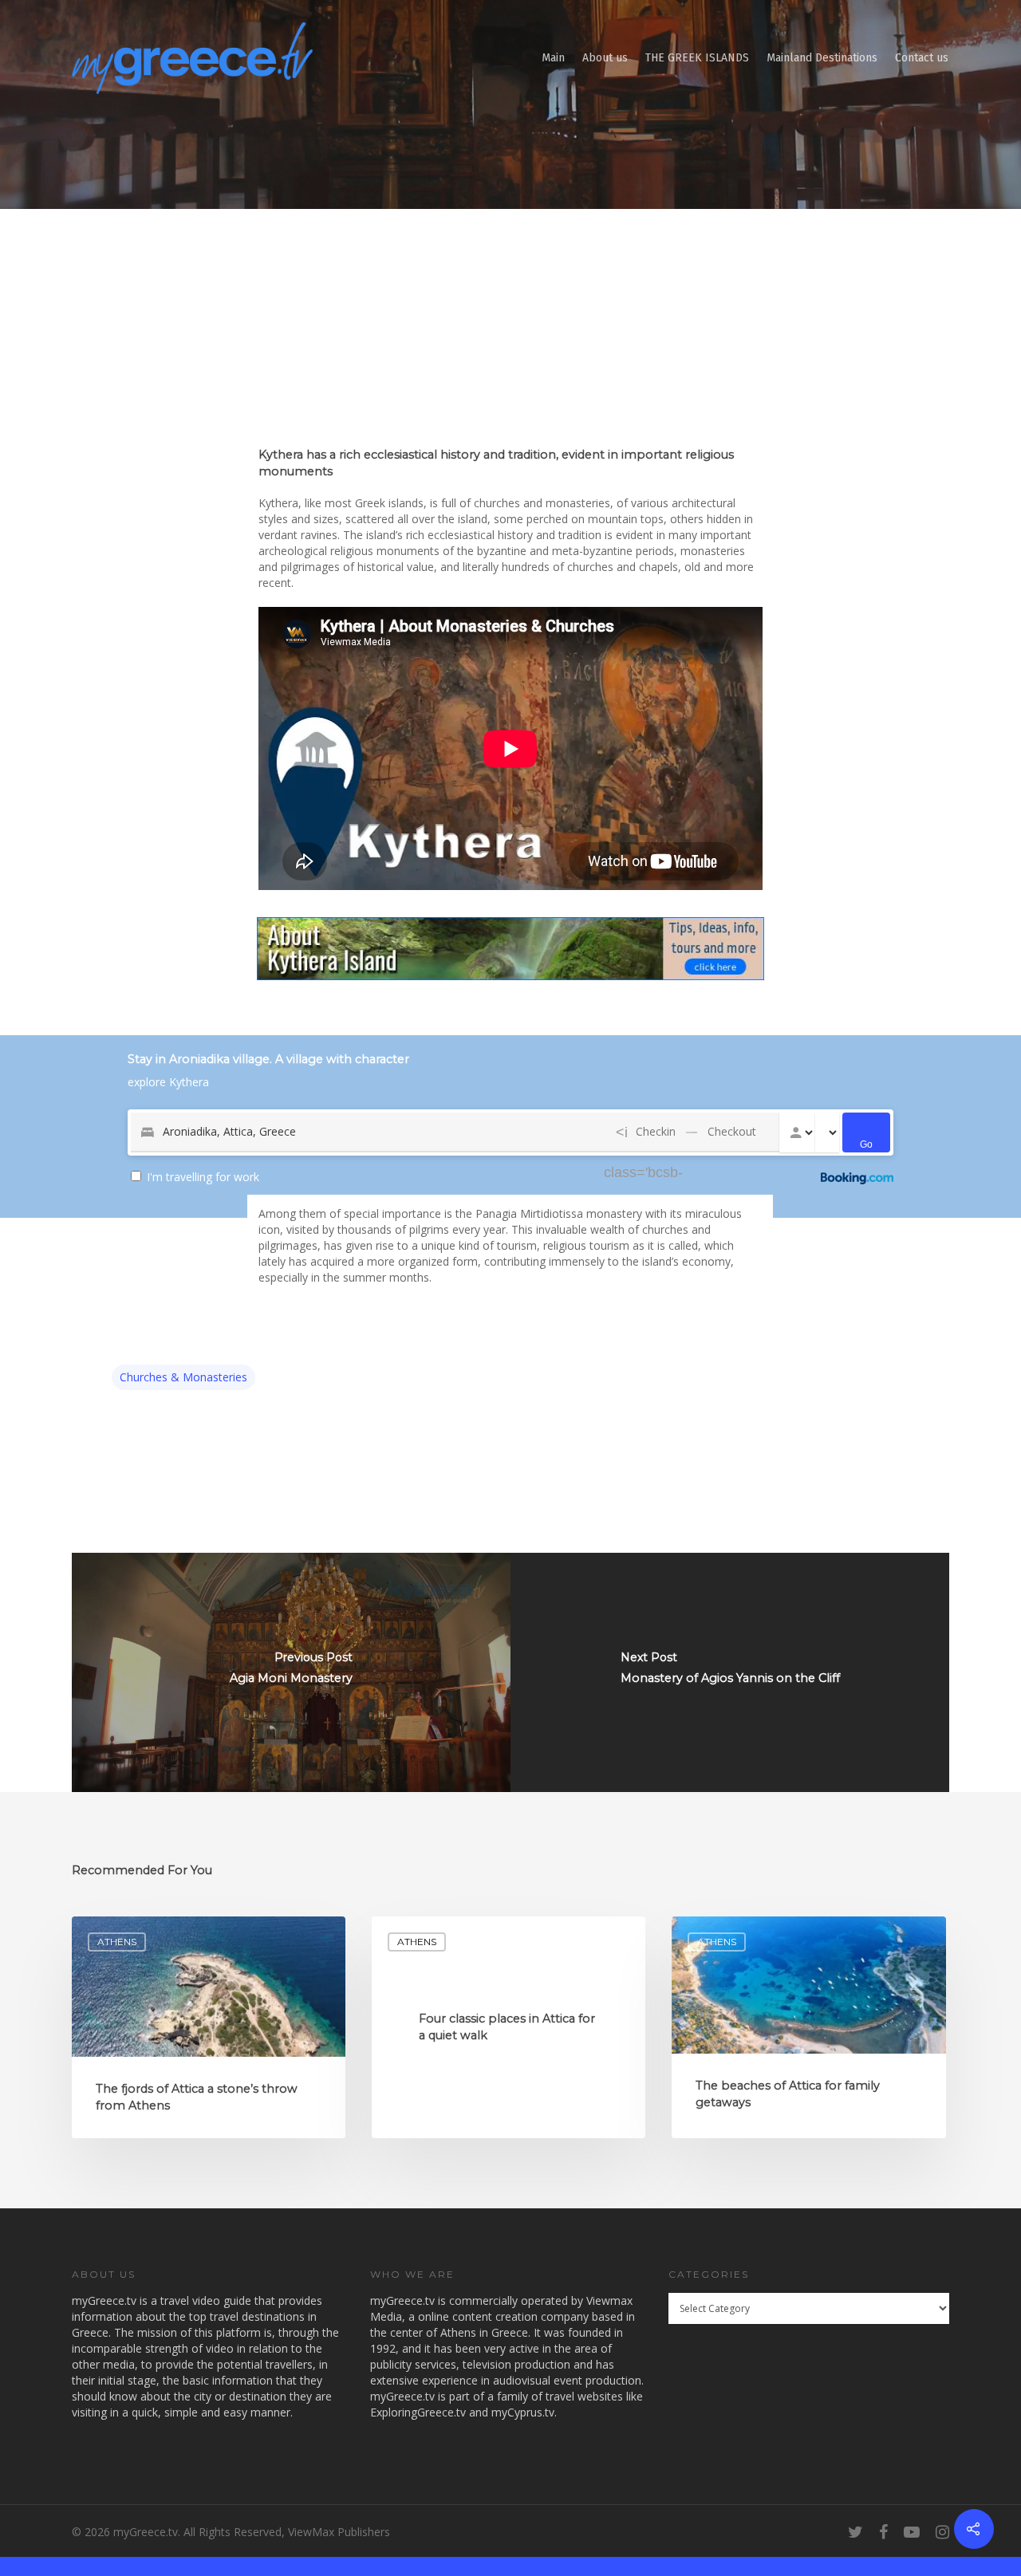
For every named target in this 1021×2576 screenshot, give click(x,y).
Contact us (922, 58)
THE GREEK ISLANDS (697, 58)
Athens (117, 1942)
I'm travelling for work (203, 1177)
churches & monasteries (183, 1377)
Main (553, 58)
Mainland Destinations (822, 58)
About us (605, 58)
